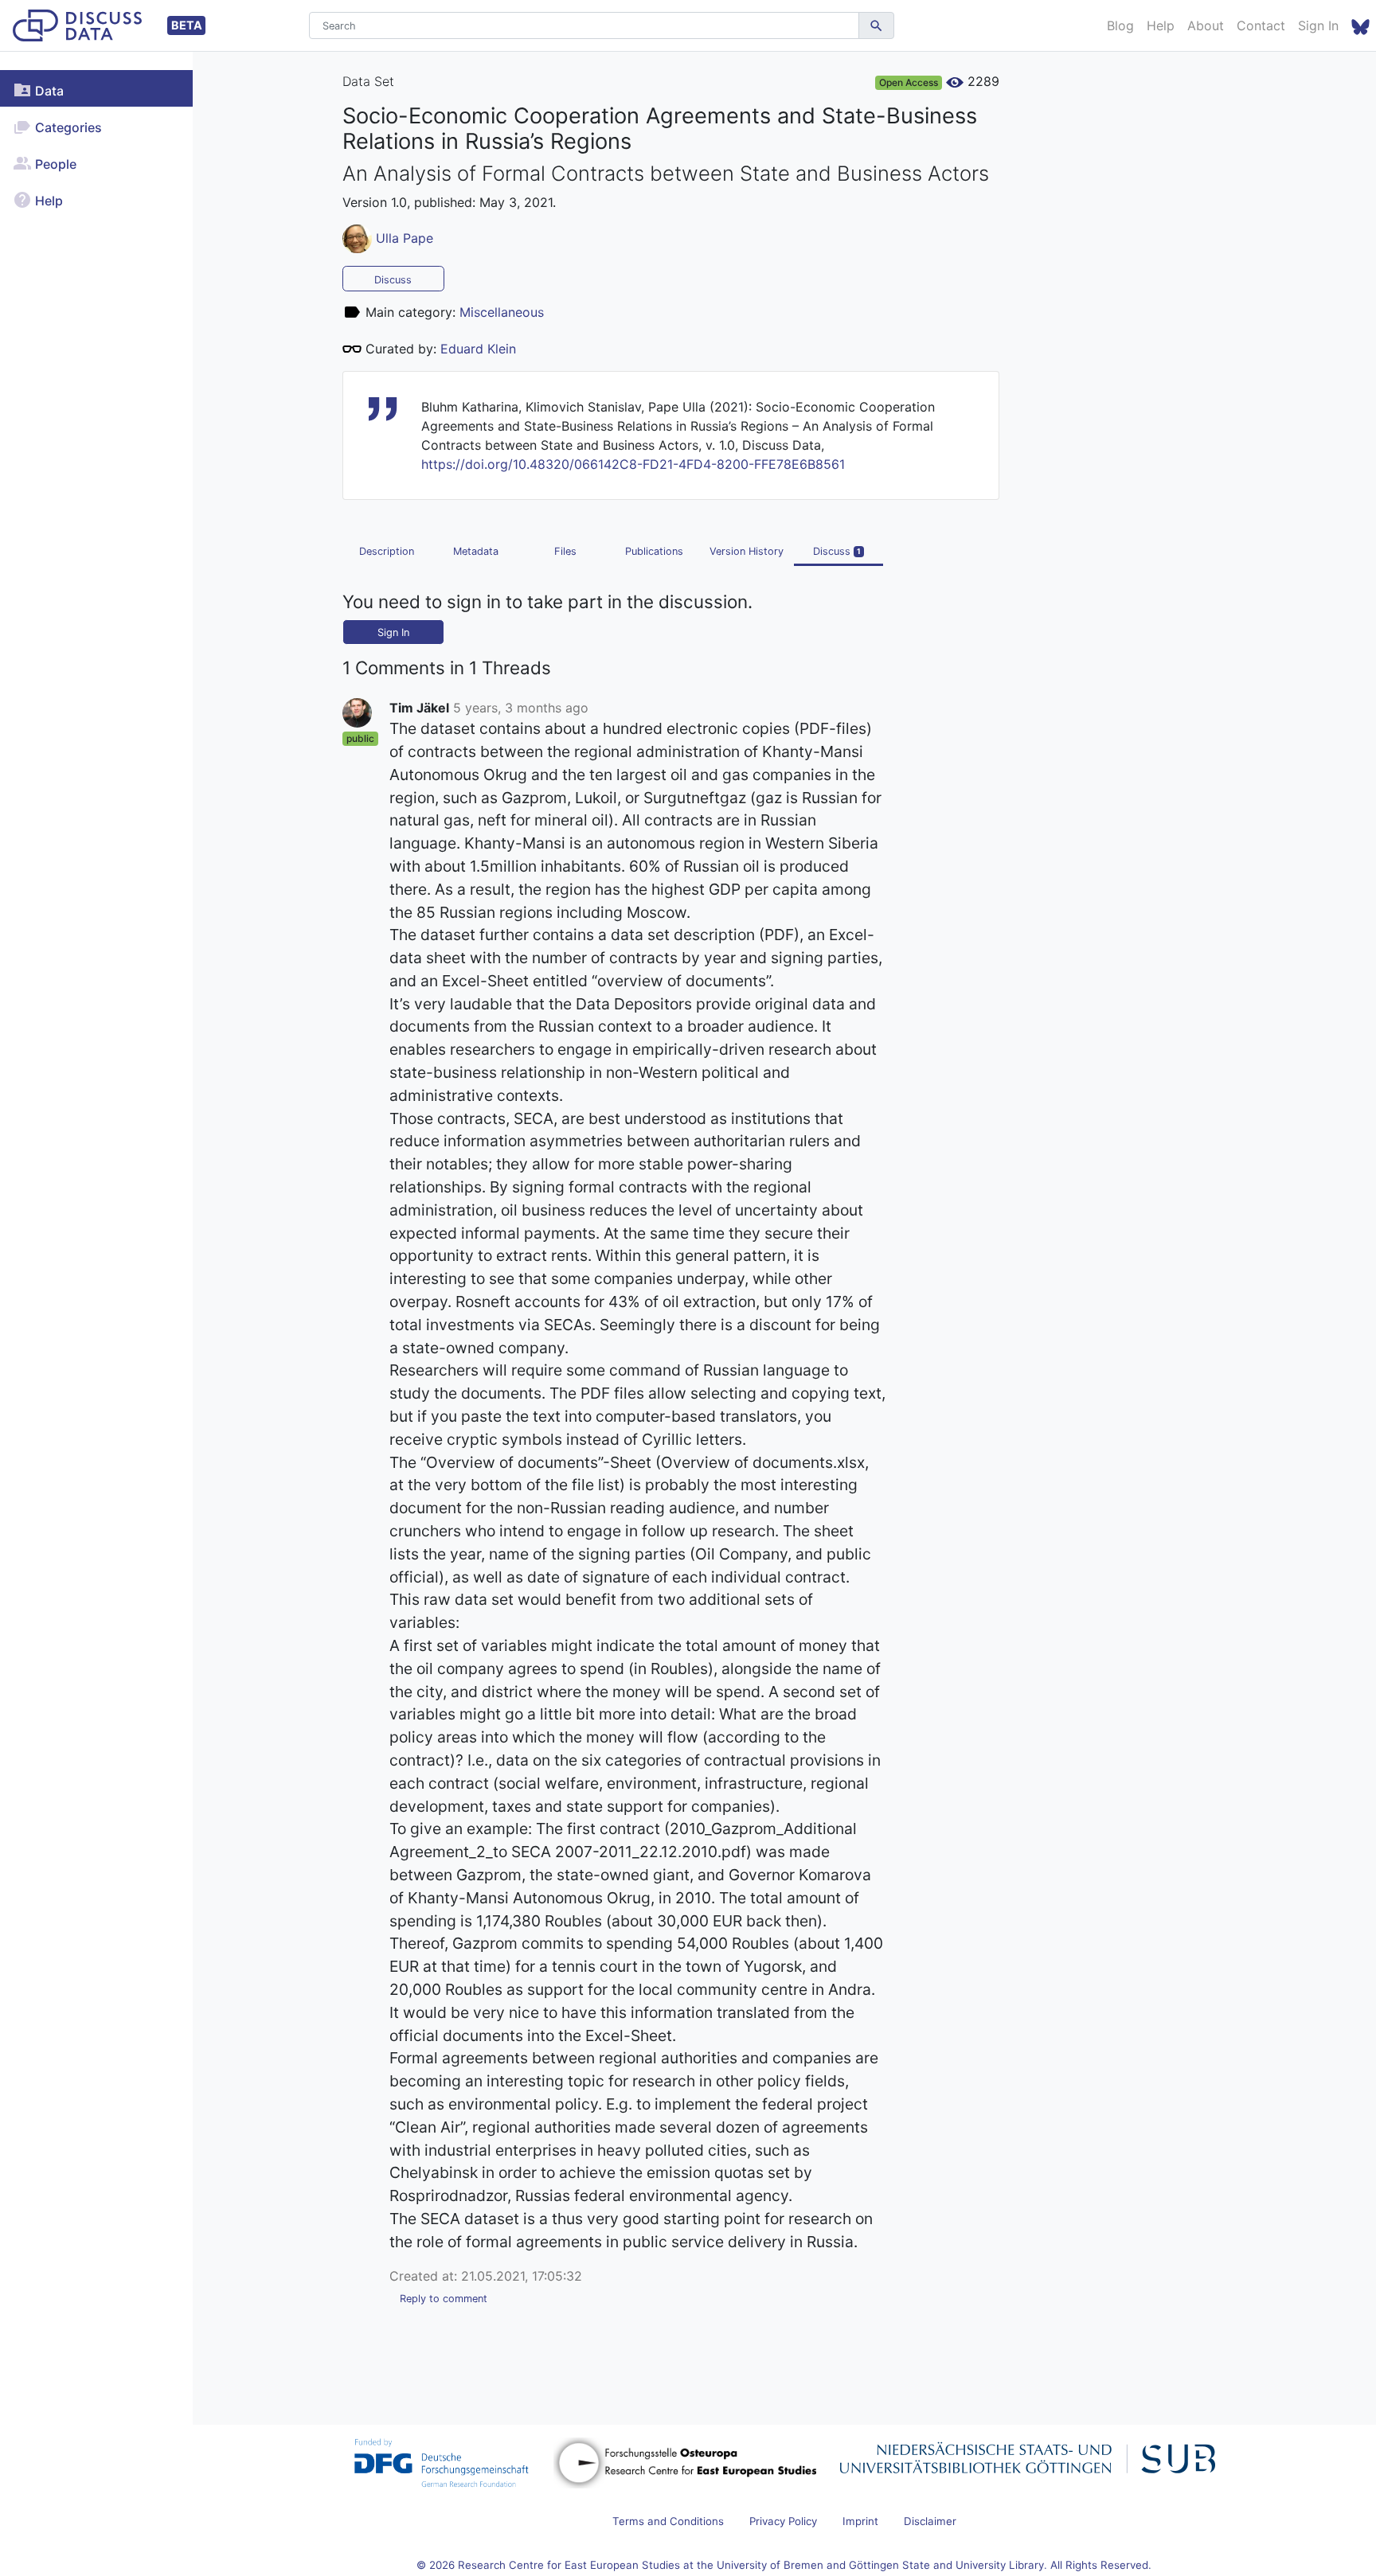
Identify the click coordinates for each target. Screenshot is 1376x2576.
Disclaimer (930, 2521)
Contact (1261, 25)
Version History (747, 551)
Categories (67, 127)
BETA (187, 25)
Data (48, 91)
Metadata (476, 551)
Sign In (1318, 25)
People (54, 164)
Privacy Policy (783, 2521)
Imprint (860, 2521)
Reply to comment (444, 2299)
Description (387, 551)
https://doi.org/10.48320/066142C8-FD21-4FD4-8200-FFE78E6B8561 (633, 464)
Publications (654, 551)
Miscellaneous (502, 312)
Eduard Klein (478, 349)
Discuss (393, 280)
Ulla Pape (405, 237)
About (1206, 25)
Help (1161, 25)
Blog (1120, 25)
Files (565, 551)
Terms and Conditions (668, 2521)
